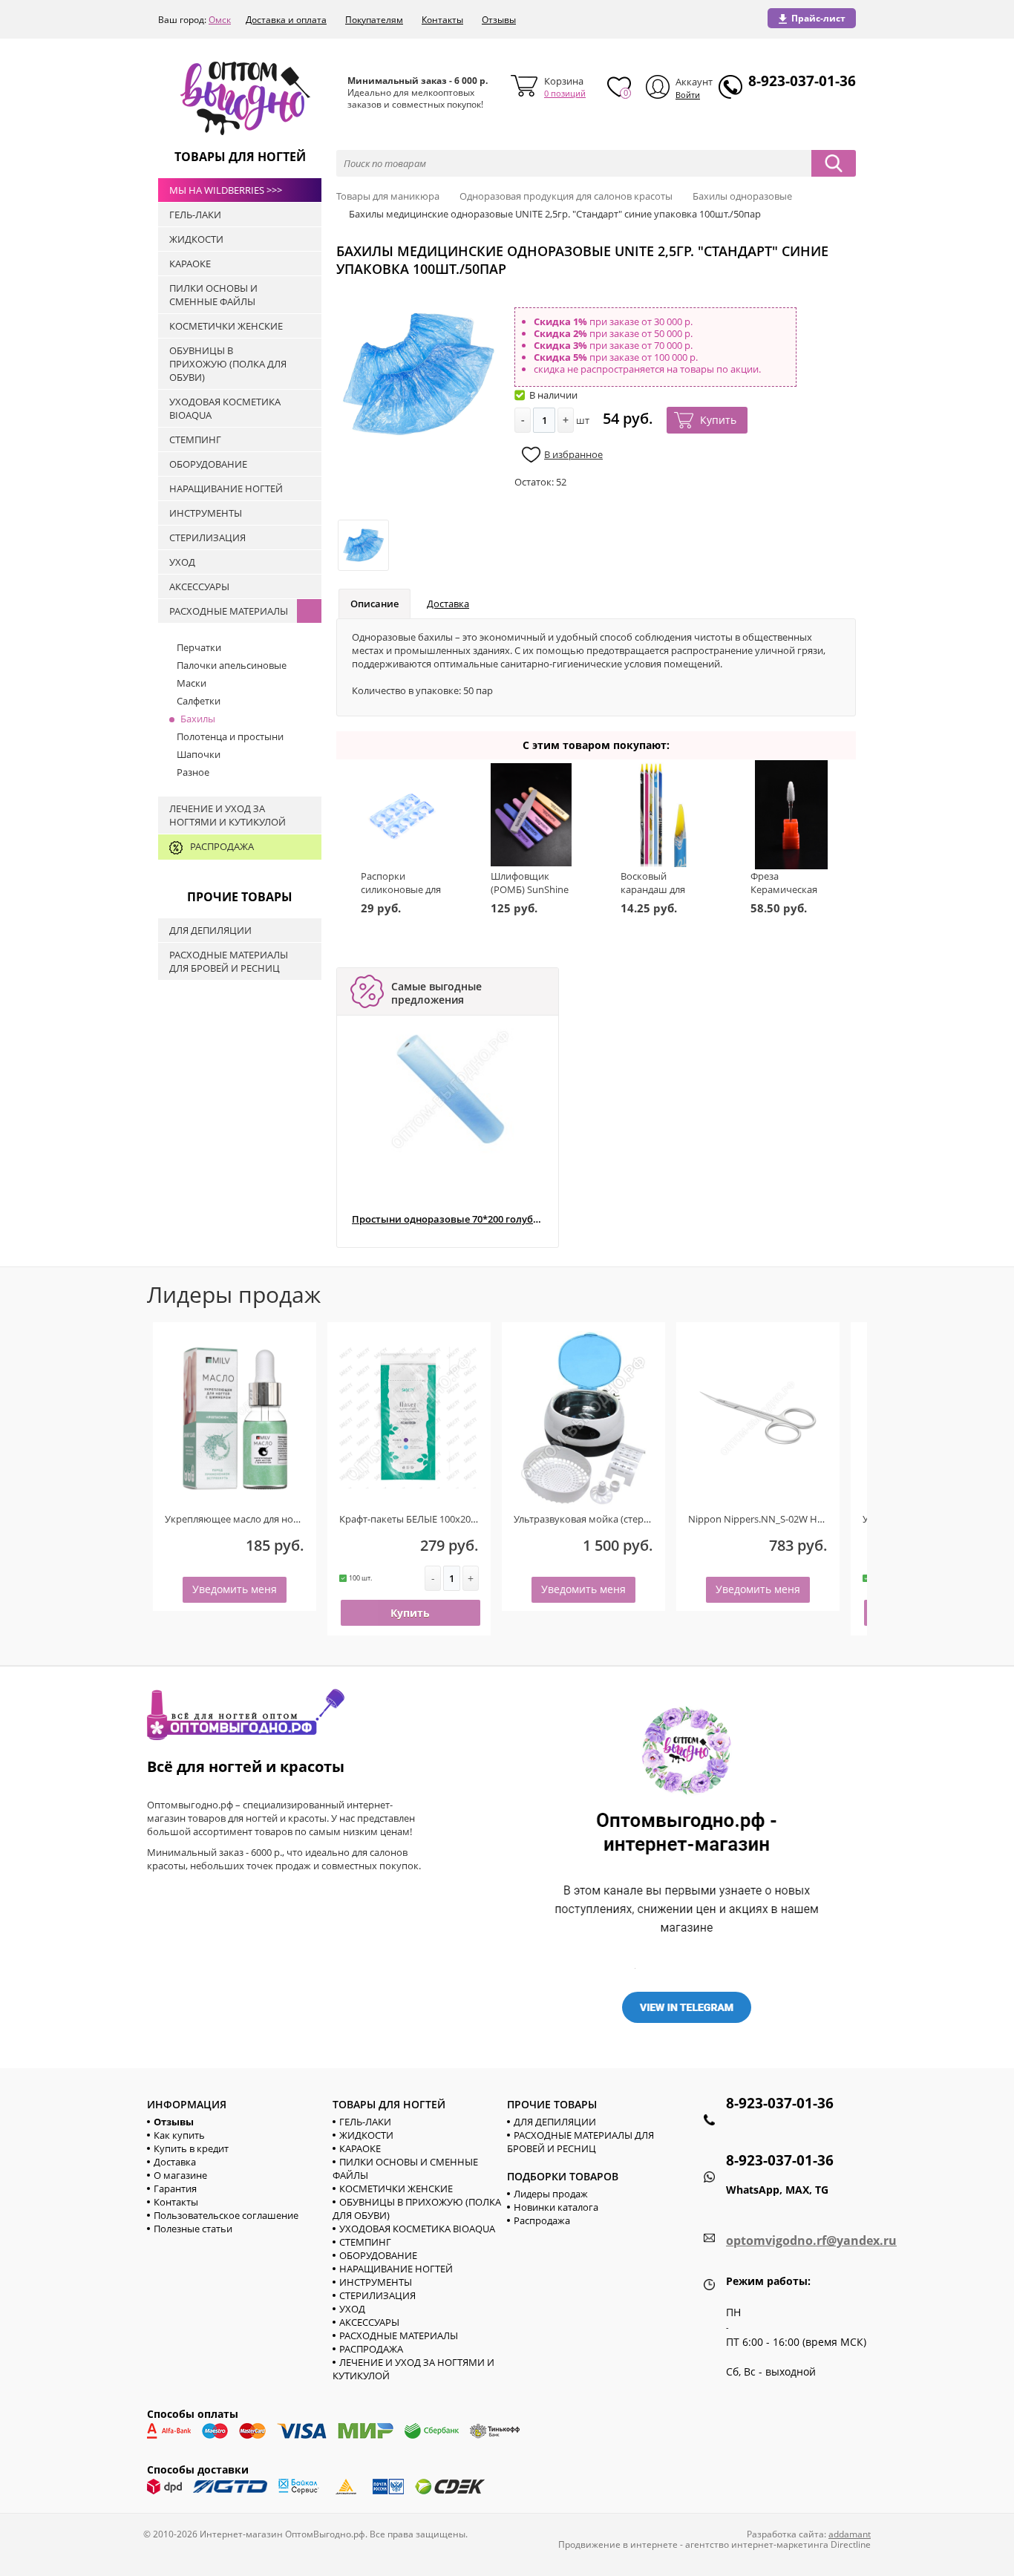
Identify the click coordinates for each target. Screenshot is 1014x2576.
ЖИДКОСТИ (366, 2135)
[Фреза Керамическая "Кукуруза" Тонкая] (791, 815)
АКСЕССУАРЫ (369, 2322)
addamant (850, 2534)
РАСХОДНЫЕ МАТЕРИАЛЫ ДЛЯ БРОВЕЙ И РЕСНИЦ (580, 2142)
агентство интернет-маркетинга (757, 2544)
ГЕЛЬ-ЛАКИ (365, 2122)
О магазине (180, 2175)
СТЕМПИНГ (365, 2242)
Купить (718, 420)
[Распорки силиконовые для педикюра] (401, 815)
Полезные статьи (193, 2229)
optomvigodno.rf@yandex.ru (811, 2240)
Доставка (448, 604)
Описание (374, 604)
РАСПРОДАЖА (371, 2349)
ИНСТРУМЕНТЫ (376, 2282)
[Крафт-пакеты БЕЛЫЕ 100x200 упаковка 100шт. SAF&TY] (409, 1418)
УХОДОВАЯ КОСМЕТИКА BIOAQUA (417, 2229)
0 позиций (565, 93)
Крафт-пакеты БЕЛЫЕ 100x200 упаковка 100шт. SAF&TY (464, 1519)
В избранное (573, 454)
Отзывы (499, 20)
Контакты (442, 20)
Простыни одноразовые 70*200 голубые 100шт (447, 1219)
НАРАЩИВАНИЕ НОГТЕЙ (396, 2269)
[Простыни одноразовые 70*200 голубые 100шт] (451, 1089)
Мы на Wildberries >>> (226, 190)
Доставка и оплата (286, 20)
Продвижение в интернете (618, 2544)
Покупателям (374, 20)
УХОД (352, 2309)
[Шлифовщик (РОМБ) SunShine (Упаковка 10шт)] (531, 815)
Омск (220, 20)
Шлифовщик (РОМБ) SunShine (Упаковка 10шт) (530, 889)
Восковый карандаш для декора (653, 889)
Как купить (179, 2135)
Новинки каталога (556, 2207)
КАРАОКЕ (360, 2148)
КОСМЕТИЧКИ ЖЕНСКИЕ (396, 2188)
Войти (688, 95)
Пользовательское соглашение (226, 2215)
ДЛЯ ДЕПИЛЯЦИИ (555, 2122)
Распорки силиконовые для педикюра (401, 889)
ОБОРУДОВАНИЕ (378, 2255)
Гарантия (175, 2188)
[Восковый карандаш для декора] (661, 815)
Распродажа (542, 2220)
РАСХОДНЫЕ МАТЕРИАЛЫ (399, 2335)
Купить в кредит (191, 2148)
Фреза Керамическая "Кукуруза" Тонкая (784, 896)
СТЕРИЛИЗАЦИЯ (377, 2295)
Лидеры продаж (551, 2194)
